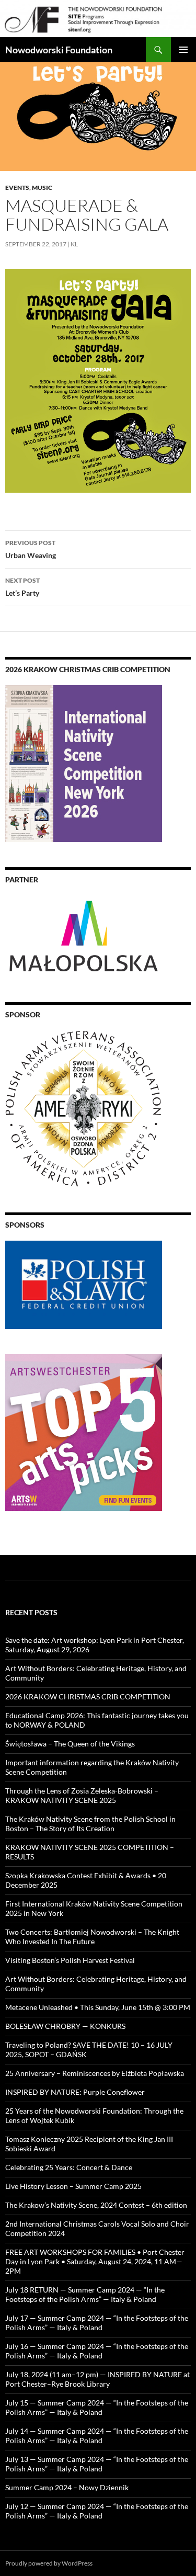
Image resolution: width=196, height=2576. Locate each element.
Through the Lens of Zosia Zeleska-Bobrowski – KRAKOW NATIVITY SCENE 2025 (82, 1795)
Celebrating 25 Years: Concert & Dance (69, 2167)
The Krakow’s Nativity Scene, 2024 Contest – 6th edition (96, 2205)
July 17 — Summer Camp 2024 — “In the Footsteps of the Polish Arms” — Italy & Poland (97, 2323)
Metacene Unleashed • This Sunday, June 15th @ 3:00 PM (98, 2007)
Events (17, 188)
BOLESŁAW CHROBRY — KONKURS (65, 2026)
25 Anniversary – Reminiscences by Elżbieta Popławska (95, 2073)
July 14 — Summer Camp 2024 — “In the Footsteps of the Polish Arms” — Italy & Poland (97, 2436)
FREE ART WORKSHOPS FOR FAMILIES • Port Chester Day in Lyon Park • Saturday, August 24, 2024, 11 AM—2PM (95, 2261)
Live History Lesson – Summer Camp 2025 (73, 2186)
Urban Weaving (31, 549)
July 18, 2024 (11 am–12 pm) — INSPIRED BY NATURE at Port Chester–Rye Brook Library (97, 2379)
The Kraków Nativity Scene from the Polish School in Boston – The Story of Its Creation (90, 1824)
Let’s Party (22, 587)
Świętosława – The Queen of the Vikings (70, 1744)
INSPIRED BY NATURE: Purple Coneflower (75, 2092)
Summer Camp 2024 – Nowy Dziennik (67, 2487)
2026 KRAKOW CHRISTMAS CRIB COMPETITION (88, 1696)
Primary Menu (183, 50)
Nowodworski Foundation (59, 50)
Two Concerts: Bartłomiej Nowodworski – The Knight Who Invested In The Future (92, 1937)
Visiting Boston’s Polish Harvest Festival (70, 1960)
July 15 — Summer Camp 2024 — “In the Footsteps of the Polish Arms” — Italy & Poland (97, 2407)
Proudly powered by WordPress (49, 2563)
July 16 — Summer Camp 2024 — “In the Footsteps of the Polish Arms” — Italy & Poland (97, 2351)
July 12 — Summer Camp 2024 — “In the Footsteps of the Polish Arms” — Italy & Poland (97, 2511)
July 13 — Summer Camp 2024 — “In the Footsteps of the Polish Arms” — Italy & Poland (97, 2464)
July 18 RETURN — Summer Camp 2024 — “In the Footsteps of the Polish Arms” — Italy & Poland (85, 2294)
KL (74, 244)
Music (42, 188)
